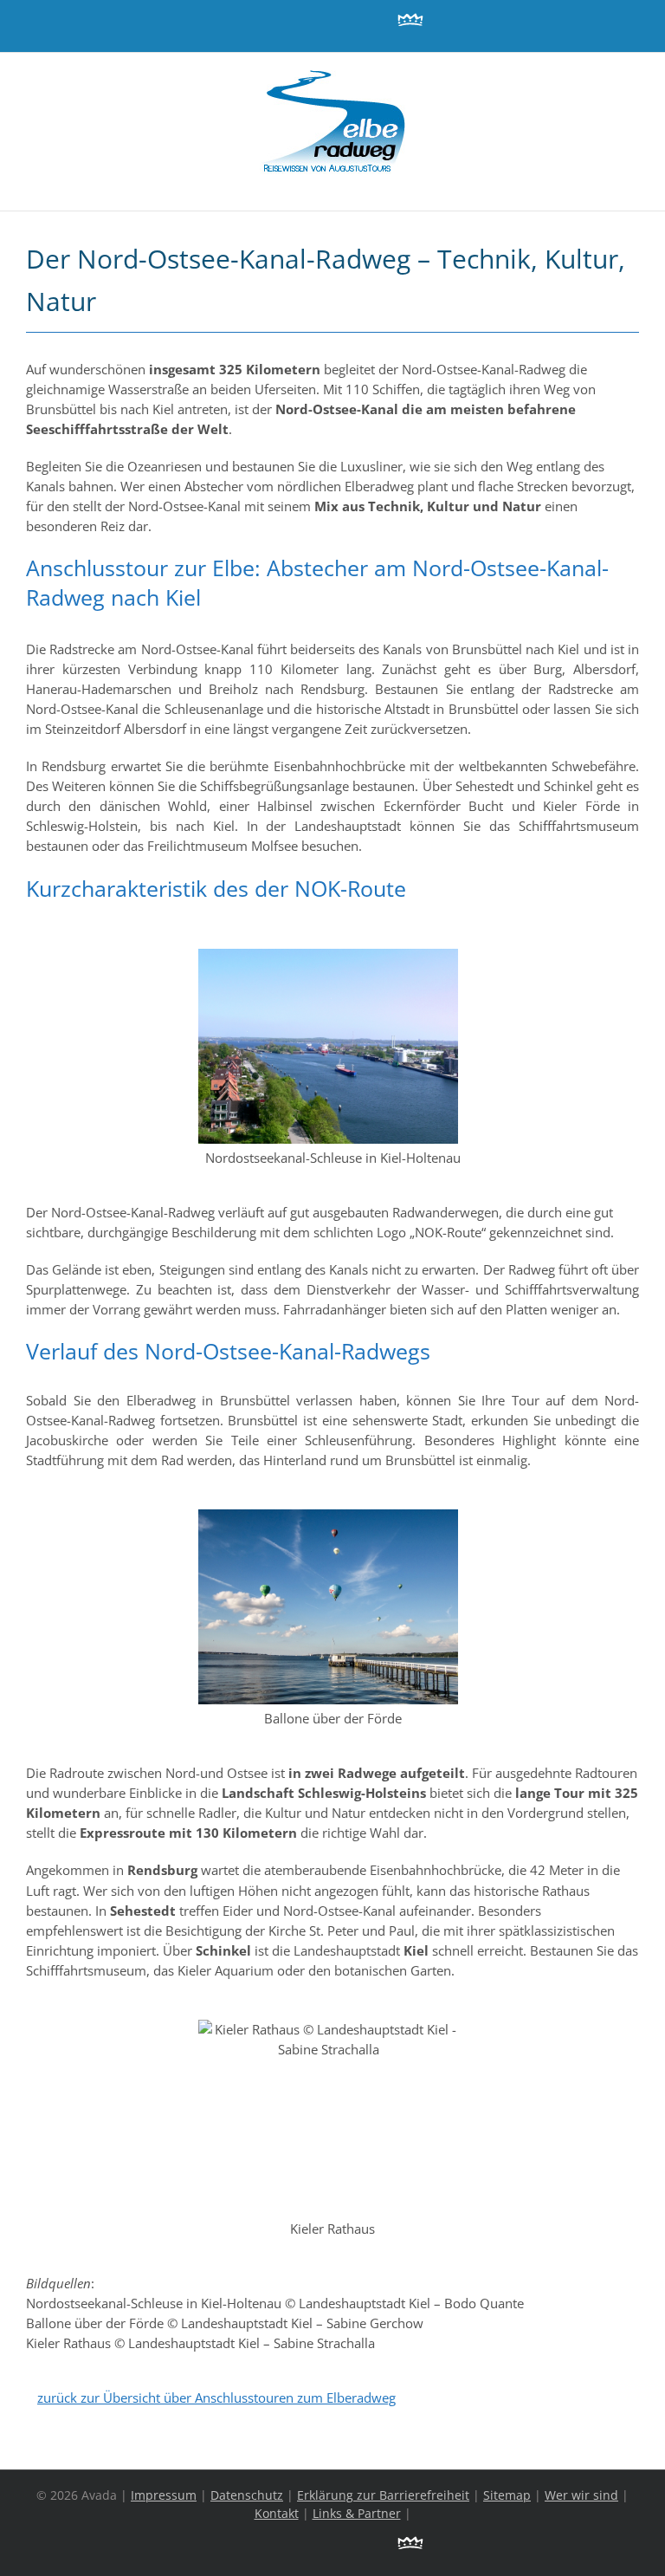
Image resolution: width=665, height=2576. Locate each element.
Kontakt (277, 2513)
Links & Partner (357, 2513)
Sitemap (507, 2495)
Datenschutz (247, 2495)
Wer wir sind (581, 2495)
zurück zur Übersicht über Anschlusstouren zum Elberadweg (216, 2398)
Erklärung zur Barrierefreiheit (383, 2495)
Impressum (164, 2495)
